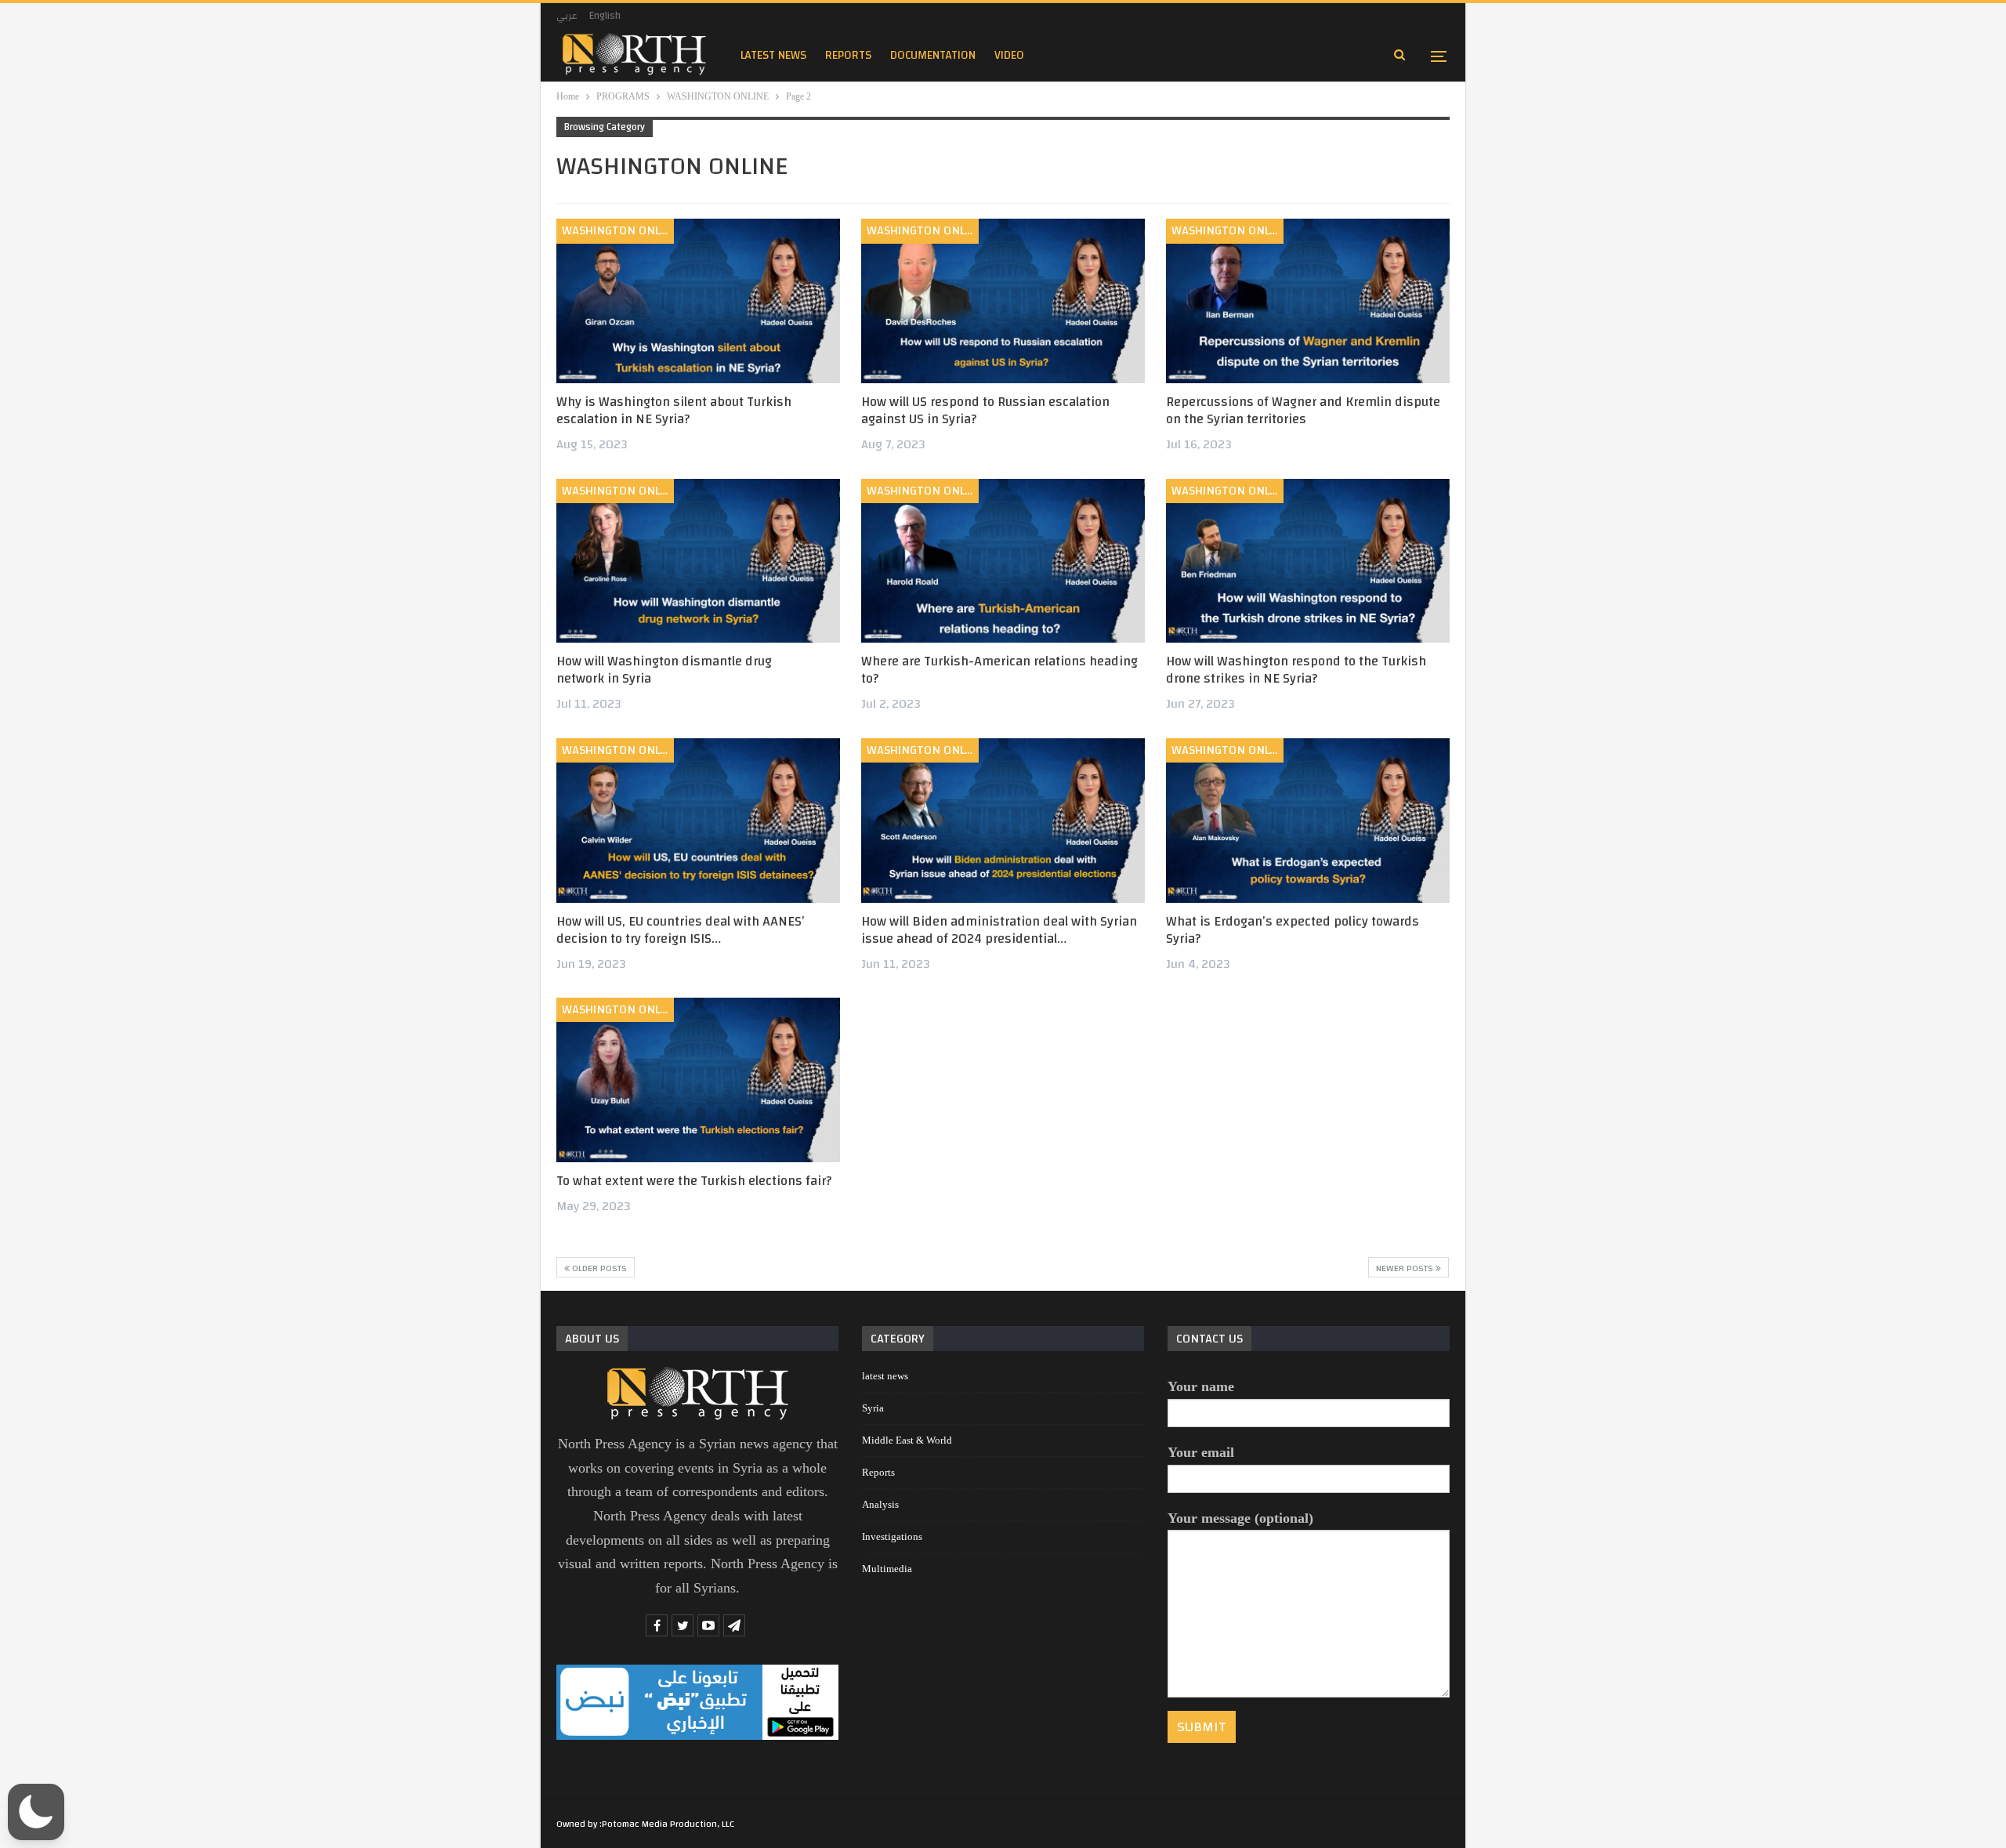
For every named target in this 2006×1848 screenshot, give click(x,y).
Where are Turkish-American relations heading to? (999, 670)
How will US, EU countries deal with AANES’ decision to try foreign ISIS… (681, 930)
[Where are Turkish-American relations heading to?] (1003, 561)
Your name (1201, 1386)
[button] (36, 1812)
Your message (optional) (1240, 1518)
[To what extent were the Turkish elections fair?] (698, 1080)
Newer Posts (1406, 1268)
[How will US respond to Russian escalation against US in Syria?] (1003, 301)
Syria (873, 1408)
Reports (878, 1472)
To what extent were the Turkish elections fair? (694, 1181)
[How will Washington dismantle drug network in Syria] (698, 561)
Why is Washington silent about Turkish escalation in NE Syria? (674, 410)
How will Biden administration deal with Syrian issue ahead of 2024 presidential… (999, 930)
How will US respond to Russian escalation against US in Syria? (985, 410)
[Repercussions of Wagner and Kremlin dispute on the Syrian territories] (1308, 301)
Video (1009, 55)
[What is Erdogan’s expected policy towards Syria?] (1308, 821)
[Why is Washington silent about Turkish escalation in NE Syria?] (698, 301)
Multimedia (887, 1569)
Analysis (880, 1504)
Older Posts (598, 1268)
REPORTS (848, 55)
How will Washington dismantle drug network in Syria (664, 670)
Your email (1201, 1452)
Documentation (933, 55)
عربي (567, 16)
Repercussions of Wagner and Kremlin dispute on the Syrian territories (1303, 410)
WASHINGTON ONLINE (618, 230)
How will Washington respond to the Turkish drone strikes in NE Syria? (1296, 670)
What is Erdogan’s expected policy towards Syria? (1293, 930)
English (605, 16)
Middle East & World (907, 1440)
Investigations (892, 1536)
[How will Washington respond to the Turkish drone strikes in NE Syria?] (1308, 561)
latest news (773, 55)
